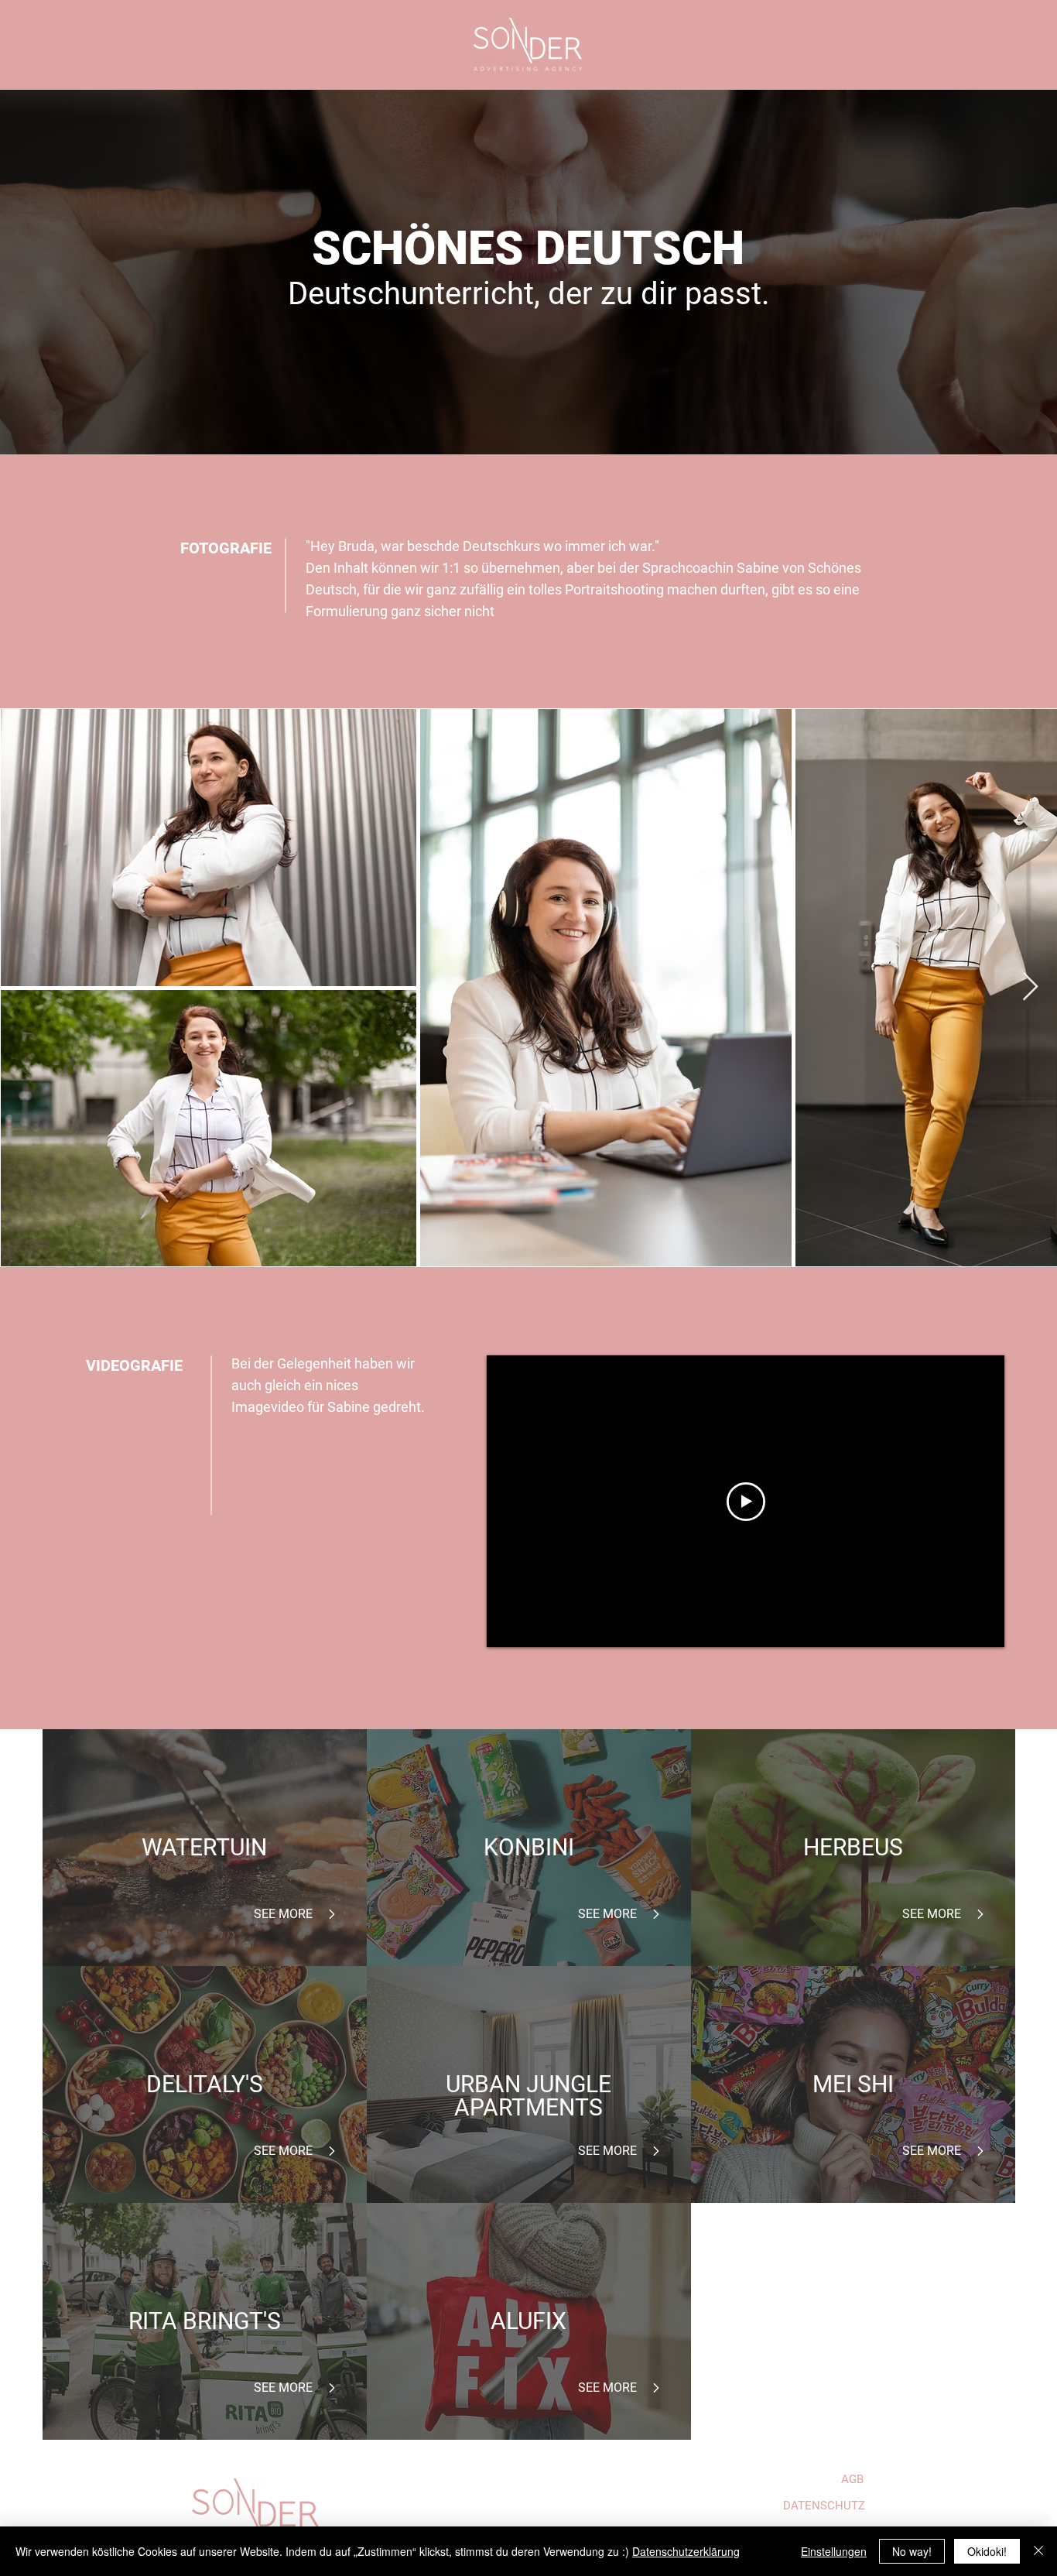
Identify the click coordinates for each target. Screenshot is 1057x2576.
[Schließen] (1038, 2551)
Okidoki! (987, 2551)
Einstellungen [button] (834, 2551)
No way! (912, 2551)
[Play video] (746, 1502)
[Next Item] (1030, 987)
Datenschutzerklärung (686, 2551)
